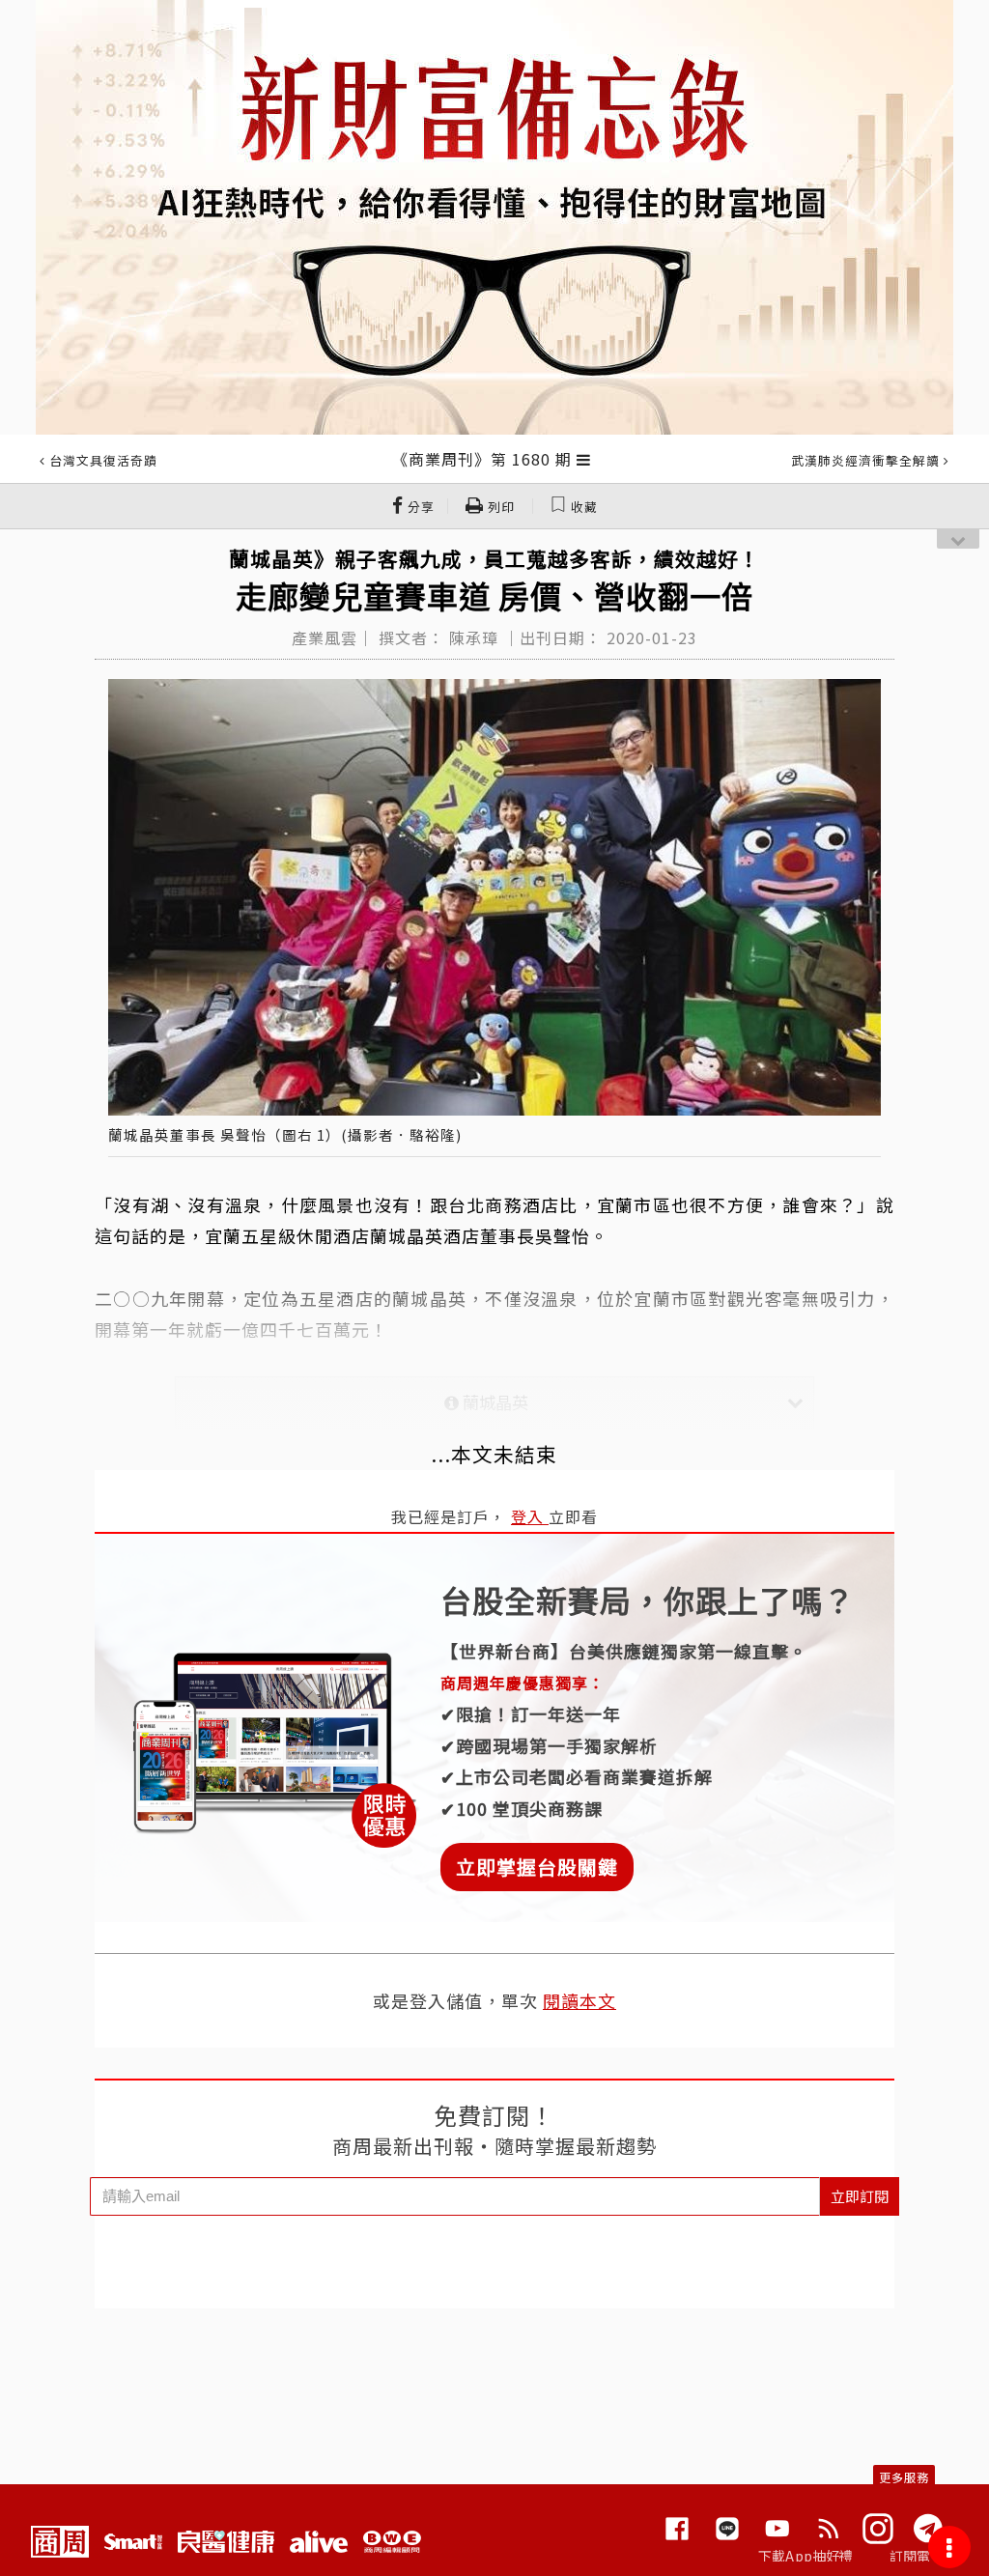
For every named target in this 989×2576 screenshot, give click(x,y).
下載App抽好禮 (806, 2556)
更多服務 (904, 2477)
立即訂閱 (860, 2196)
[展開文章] (584, 459)
